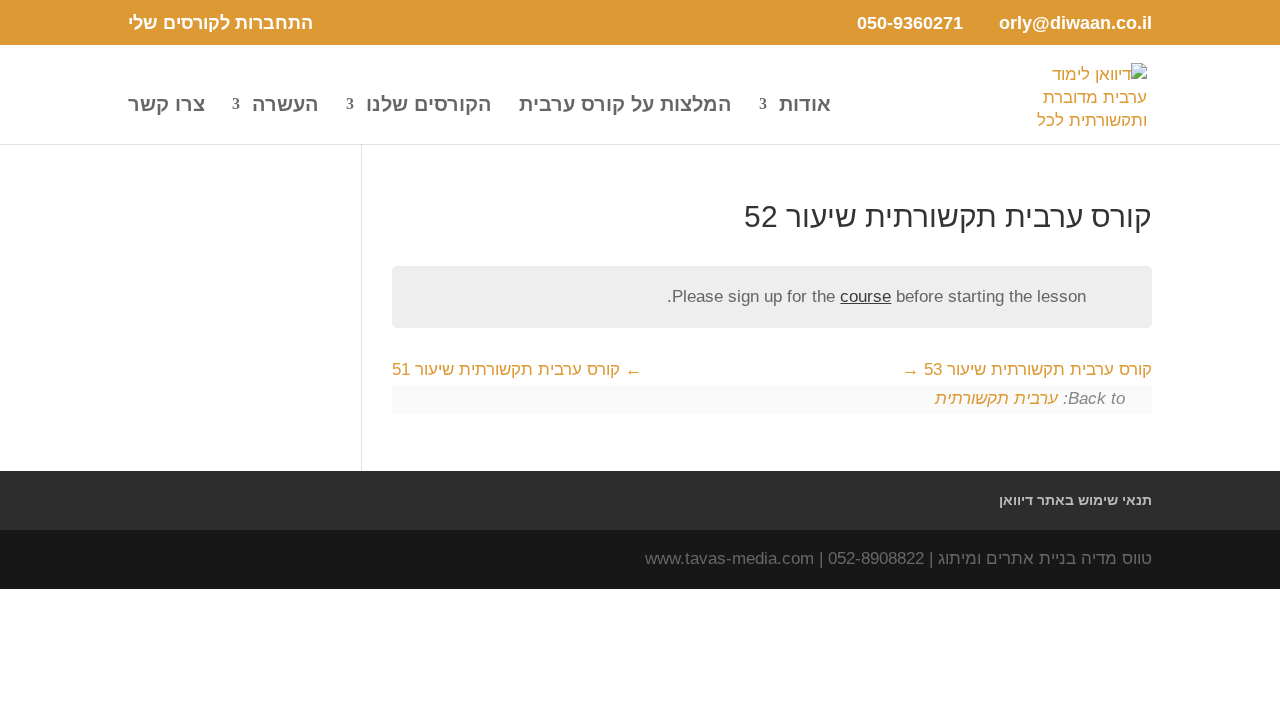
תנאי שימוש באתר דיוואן (1075, 500)
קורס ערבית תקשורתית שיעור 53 (1035, 369)
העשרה (285, 106)
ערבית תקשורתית (996, 398)
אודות (805, 106)
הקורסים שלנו (429, 106)
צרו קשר (166, 106)
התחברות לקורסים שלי (220, 23)
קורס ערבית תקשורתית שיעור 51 (508, 369)
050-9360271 (910, 23)
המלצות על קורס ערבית (625, 106)
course (865, 296)
